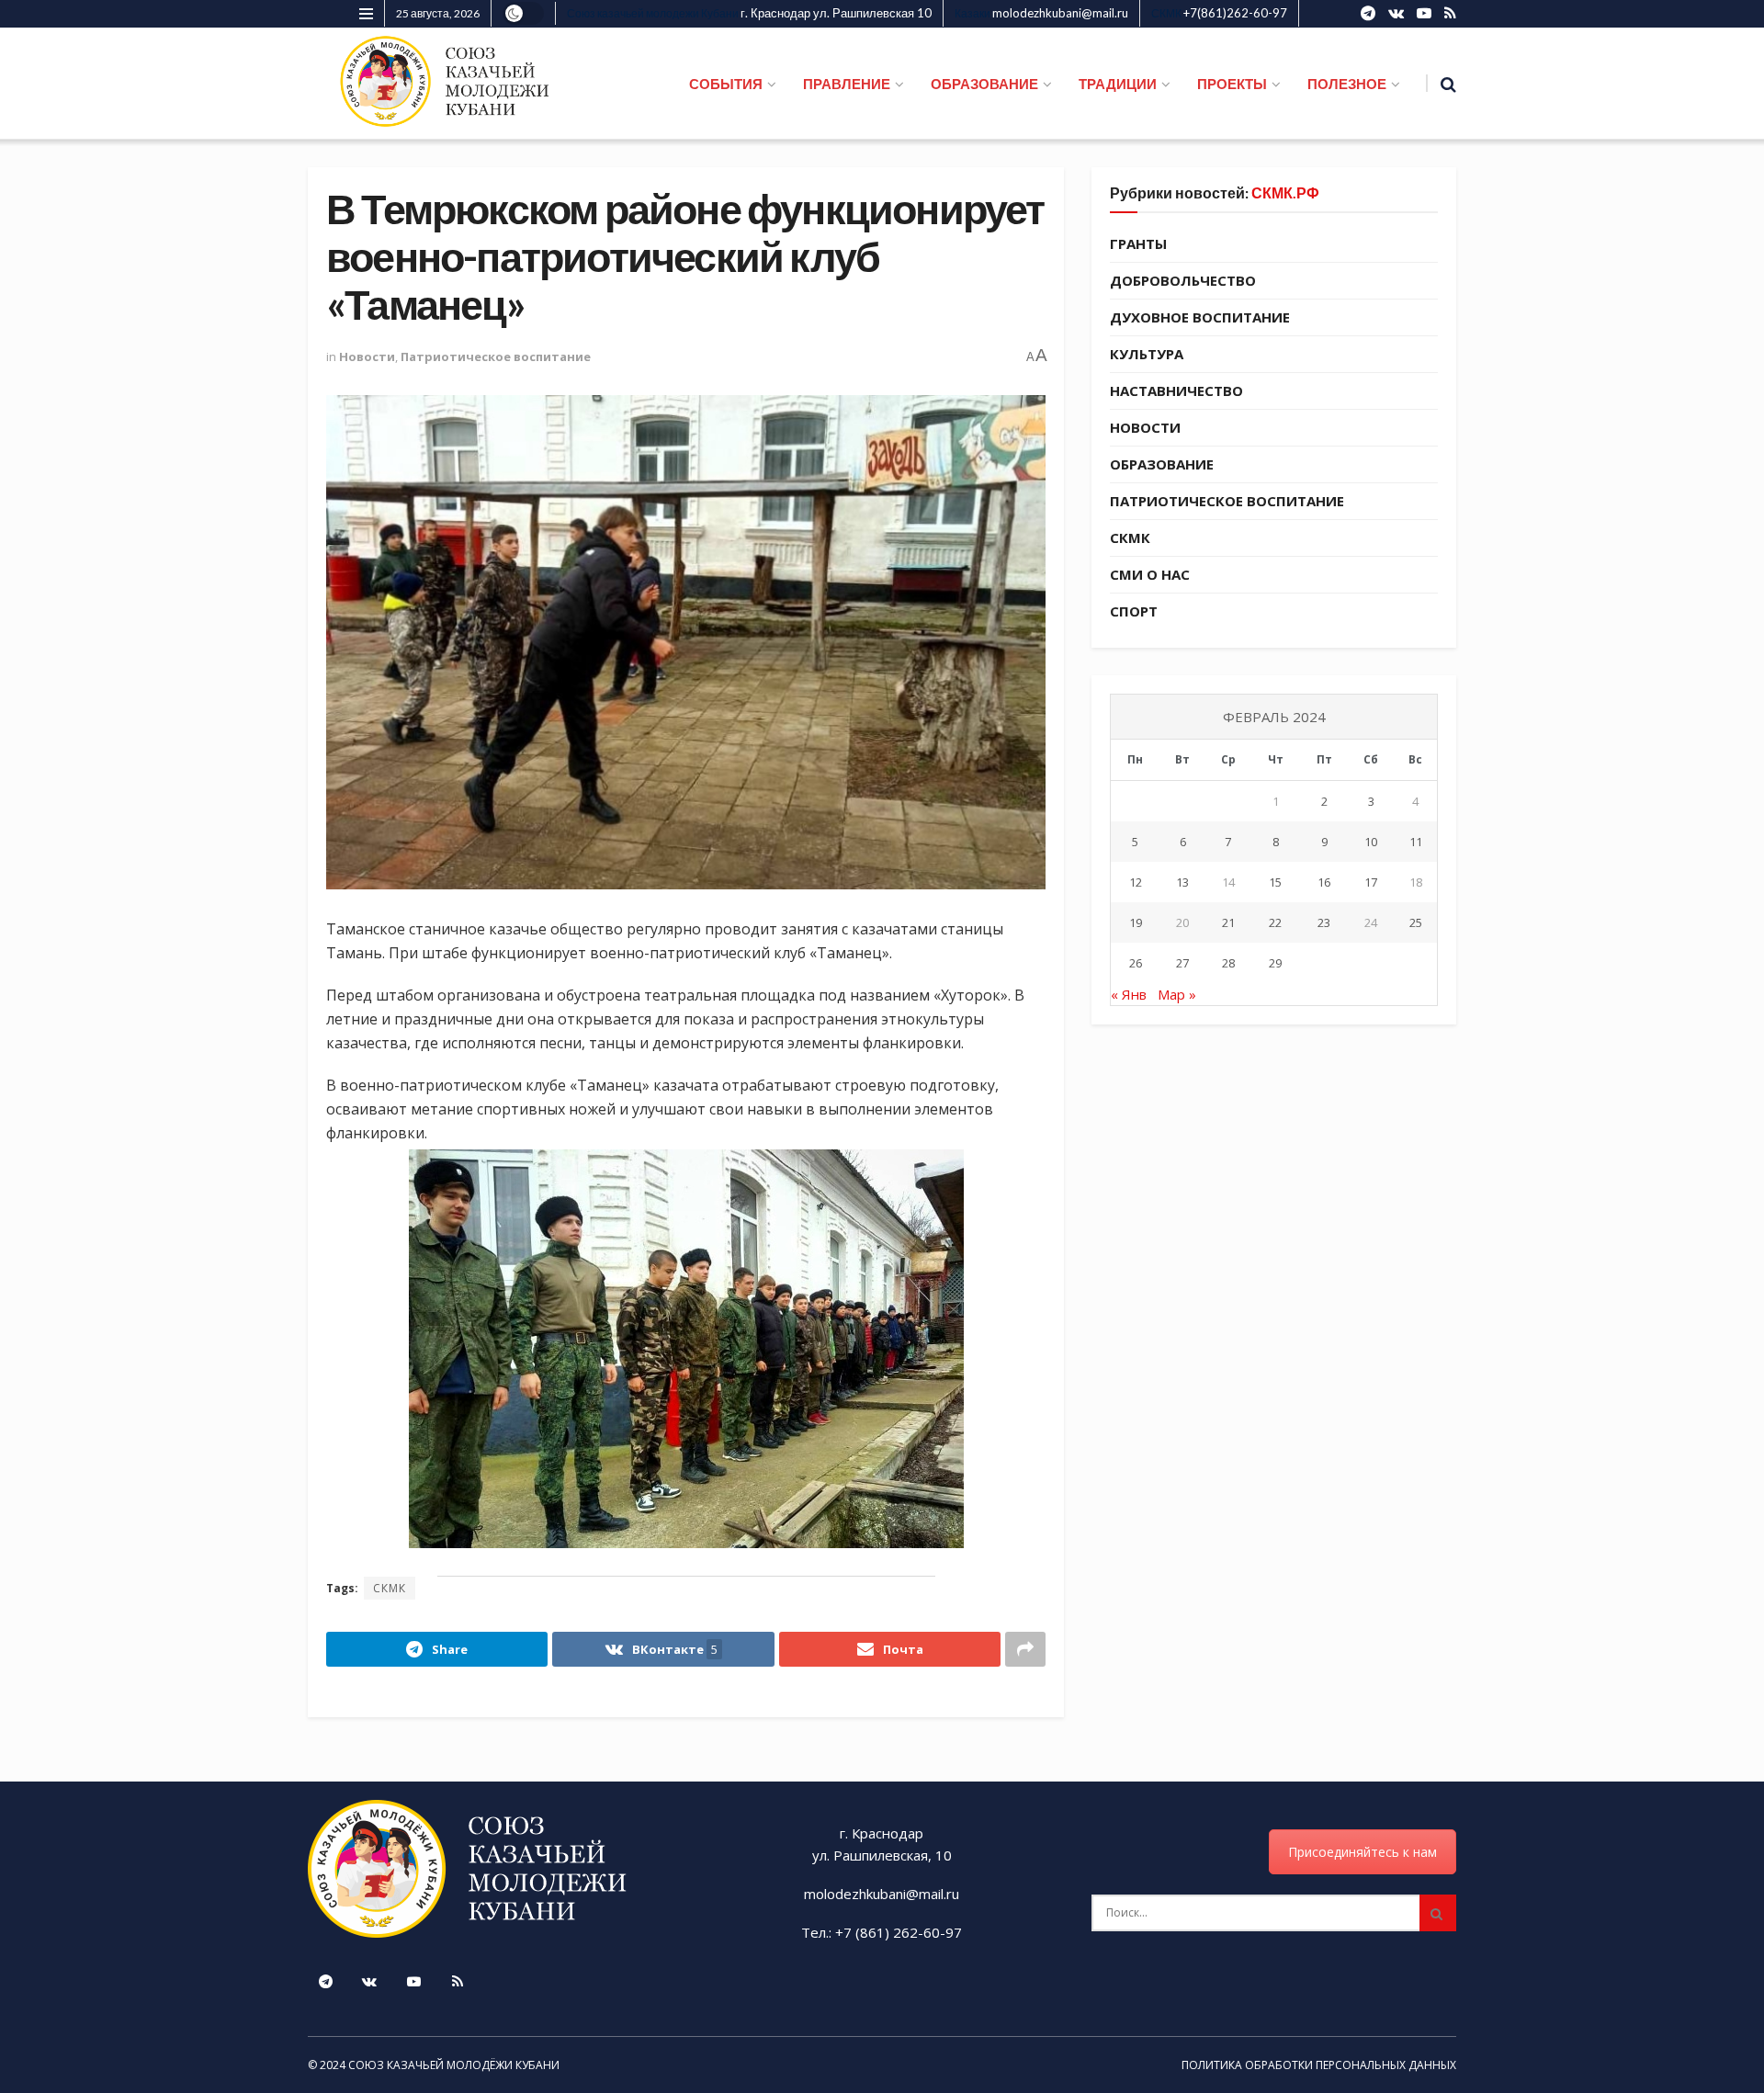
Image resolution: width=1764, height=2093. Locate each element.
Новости (367, 356)
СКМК (390, 1588)
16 (1324, 882)
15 (1275, 882)
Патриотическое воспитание (496, 356)
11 (1416, 842)
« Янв (1129, 994)
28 (1228, 963)
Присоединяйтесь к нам (1363, 1852)
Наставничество (1176, 390)
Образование (1162, 464)
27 (1182, 963)
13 (1182, 882)
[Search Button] (1438, 1913)
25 (1416, 922)
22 (1275, 922)
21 (1228, 922)
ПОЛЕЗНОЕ (1347, 84)
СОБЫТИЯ (726, 84)
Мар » (1177, 994)
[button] (686, 1349)
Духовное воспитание (1200, 317)
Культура (1147, 354)
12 (1136, 882)
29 (1275, 963)
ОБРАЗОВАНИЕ (984, 84)
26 (1136, 963)
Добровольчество (1183, 280)
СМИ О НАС (1150, 574)
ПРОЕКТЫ (1232, 84)
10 (1371, 842)
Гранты (1138, 243)
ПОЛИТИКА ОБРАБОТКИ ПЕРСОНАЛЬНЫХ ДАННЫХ (1319, 2065)
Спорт (1134, 611)
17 (1371, 882)
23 (1324, 922)
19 (1136, 922)
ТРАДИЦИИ (1118, 84)
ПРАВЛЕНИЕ (847, 84)
